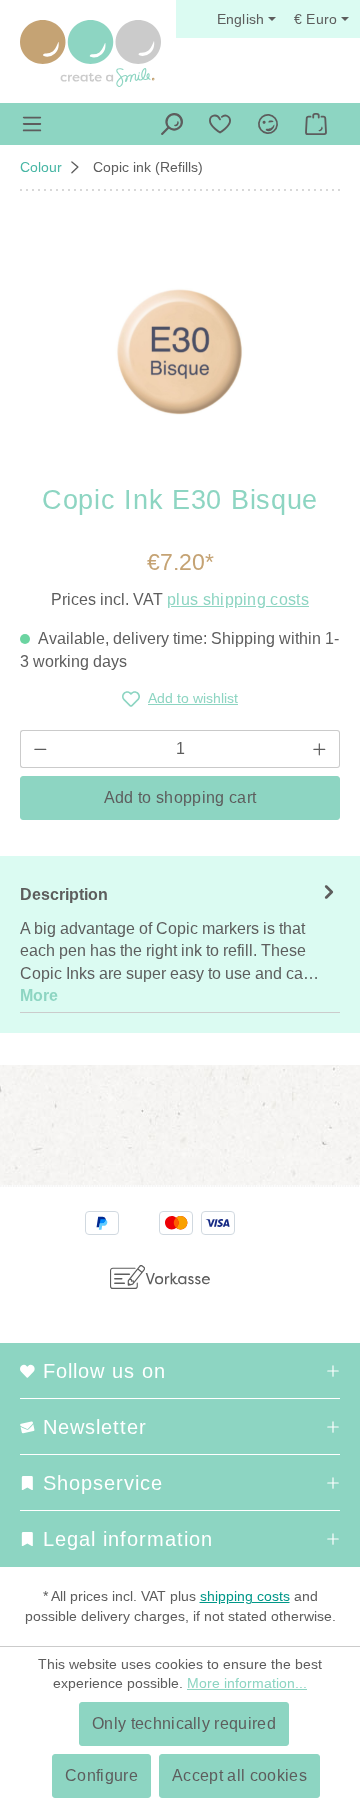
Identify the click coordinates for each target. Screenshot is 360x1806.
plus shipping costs (238, 599)
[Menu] (32, 124)
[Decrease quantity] (40, 749)
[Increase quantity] (320, 749)
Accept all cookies (239, 1775)
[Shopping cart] (316, 124)
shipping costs (245, 1596)
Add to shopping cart (180, 797)
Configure (101, 1775)
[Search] (172, 124)
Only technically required (184, 1723)
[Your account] (268, 124)
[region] (180, 351)
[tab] (180, 944)
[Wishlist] (220, 124)
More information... (247, 1683)
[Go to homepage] (90, 53)
